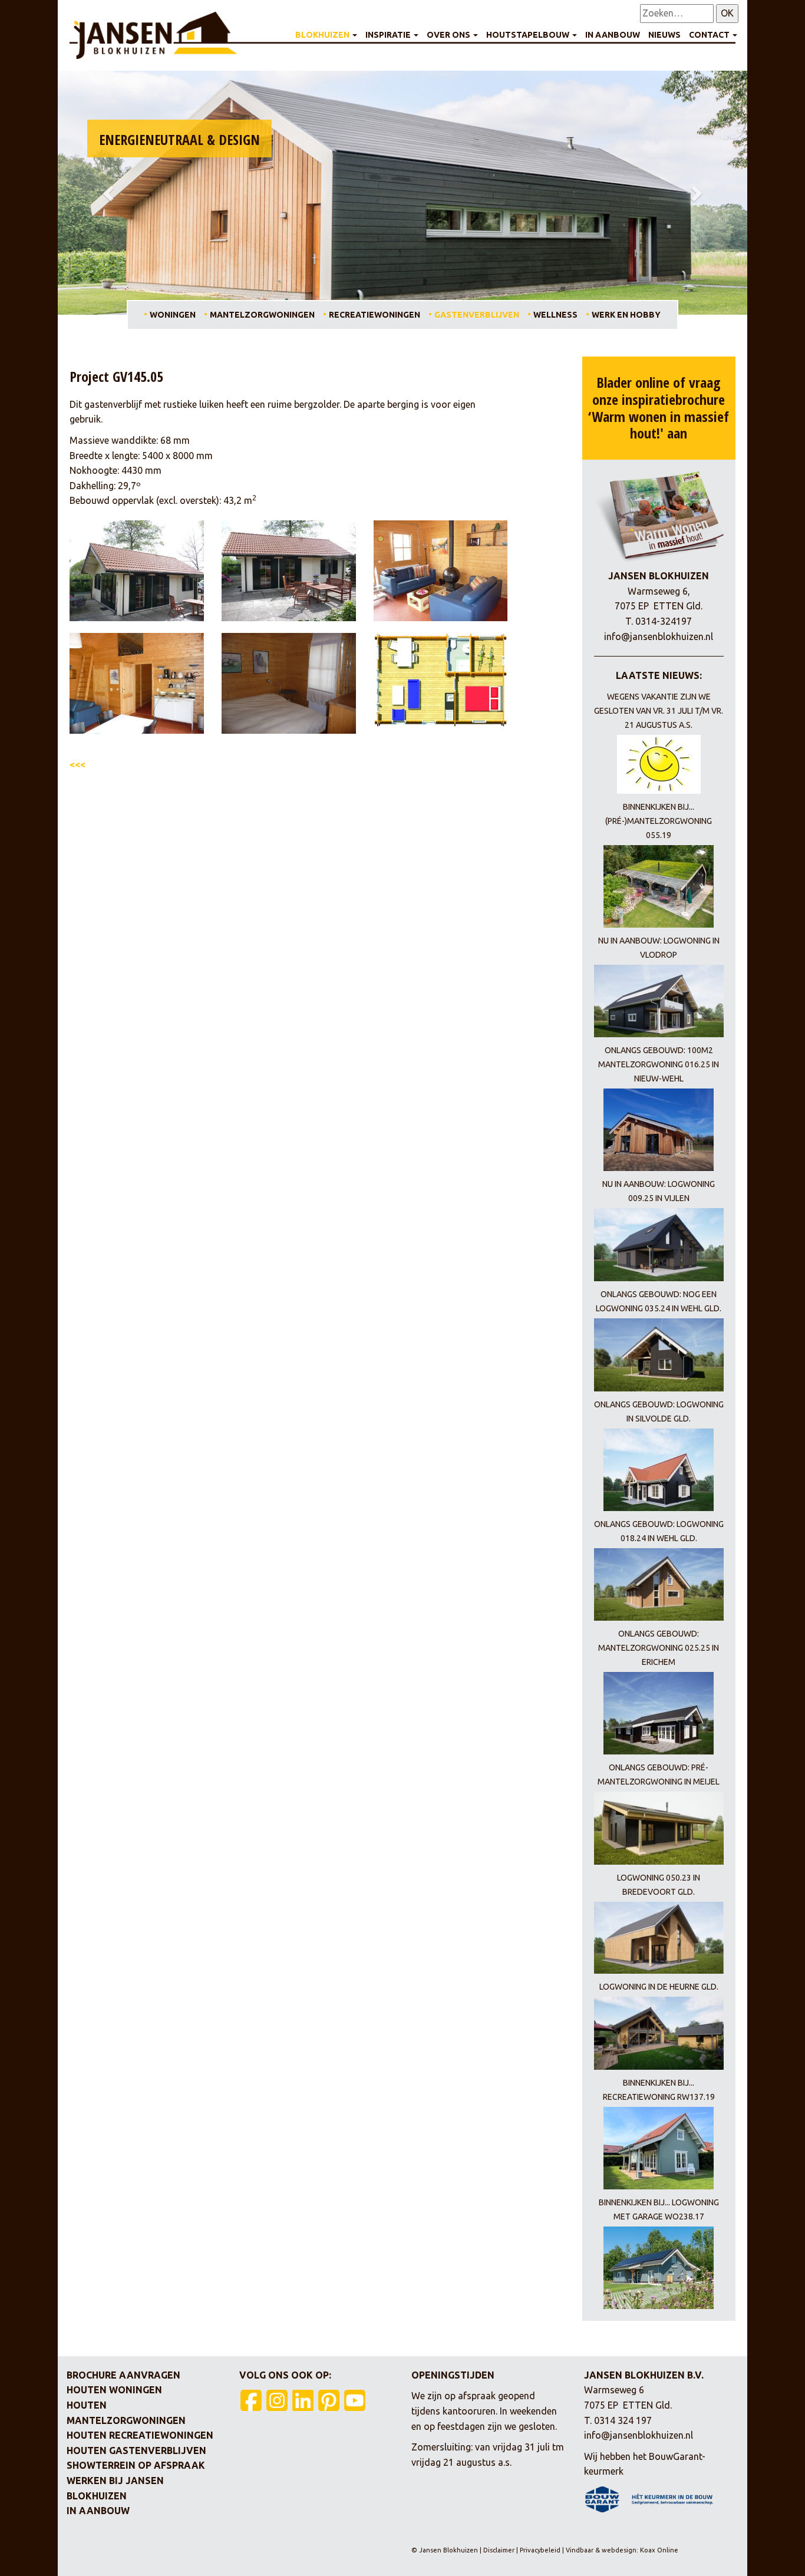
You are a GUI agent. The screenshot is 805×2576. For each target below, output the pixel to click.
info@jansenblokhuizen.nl (659, 636)
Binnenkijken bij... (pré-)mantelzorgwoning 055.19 (659, 821)
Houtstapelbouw (529, 35)
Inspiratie (389, 35)
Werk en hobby (626, 315)
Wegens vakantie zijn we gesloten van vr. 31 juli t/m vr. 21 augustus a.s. (659, 711)
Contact (710, 35)
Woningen (173, 315)
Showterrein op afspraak (136, 2465)
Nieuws (664, 35)
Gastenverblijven (477, 315)
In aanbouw (613, 35)
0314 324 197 (623, 2420)
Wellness (555, 315)
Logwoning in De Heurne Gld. (659, 1987)
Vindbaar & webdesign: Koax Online (622, 2550)
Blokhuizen (323, 35)
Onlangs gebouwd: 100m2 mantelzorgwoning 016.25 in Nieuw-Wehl (659, 1064)
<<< (77, 764)
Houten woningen (114, 2390)
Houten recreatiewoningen (140, 2435)
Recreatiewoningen (375, 315)
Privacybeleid (540, 2550)
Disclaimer (500, 2550)
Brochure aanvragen (123, 2375)
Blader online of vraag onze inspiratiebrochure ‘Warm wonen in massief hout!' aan (659, 408)
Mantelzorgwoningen (262, 315)
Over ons (449, 35)
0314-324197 (664, 621)
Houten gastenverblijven (136, 2450)
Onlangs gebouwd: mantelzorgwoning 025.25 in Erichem (659, 1648)
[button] (110, 193)
